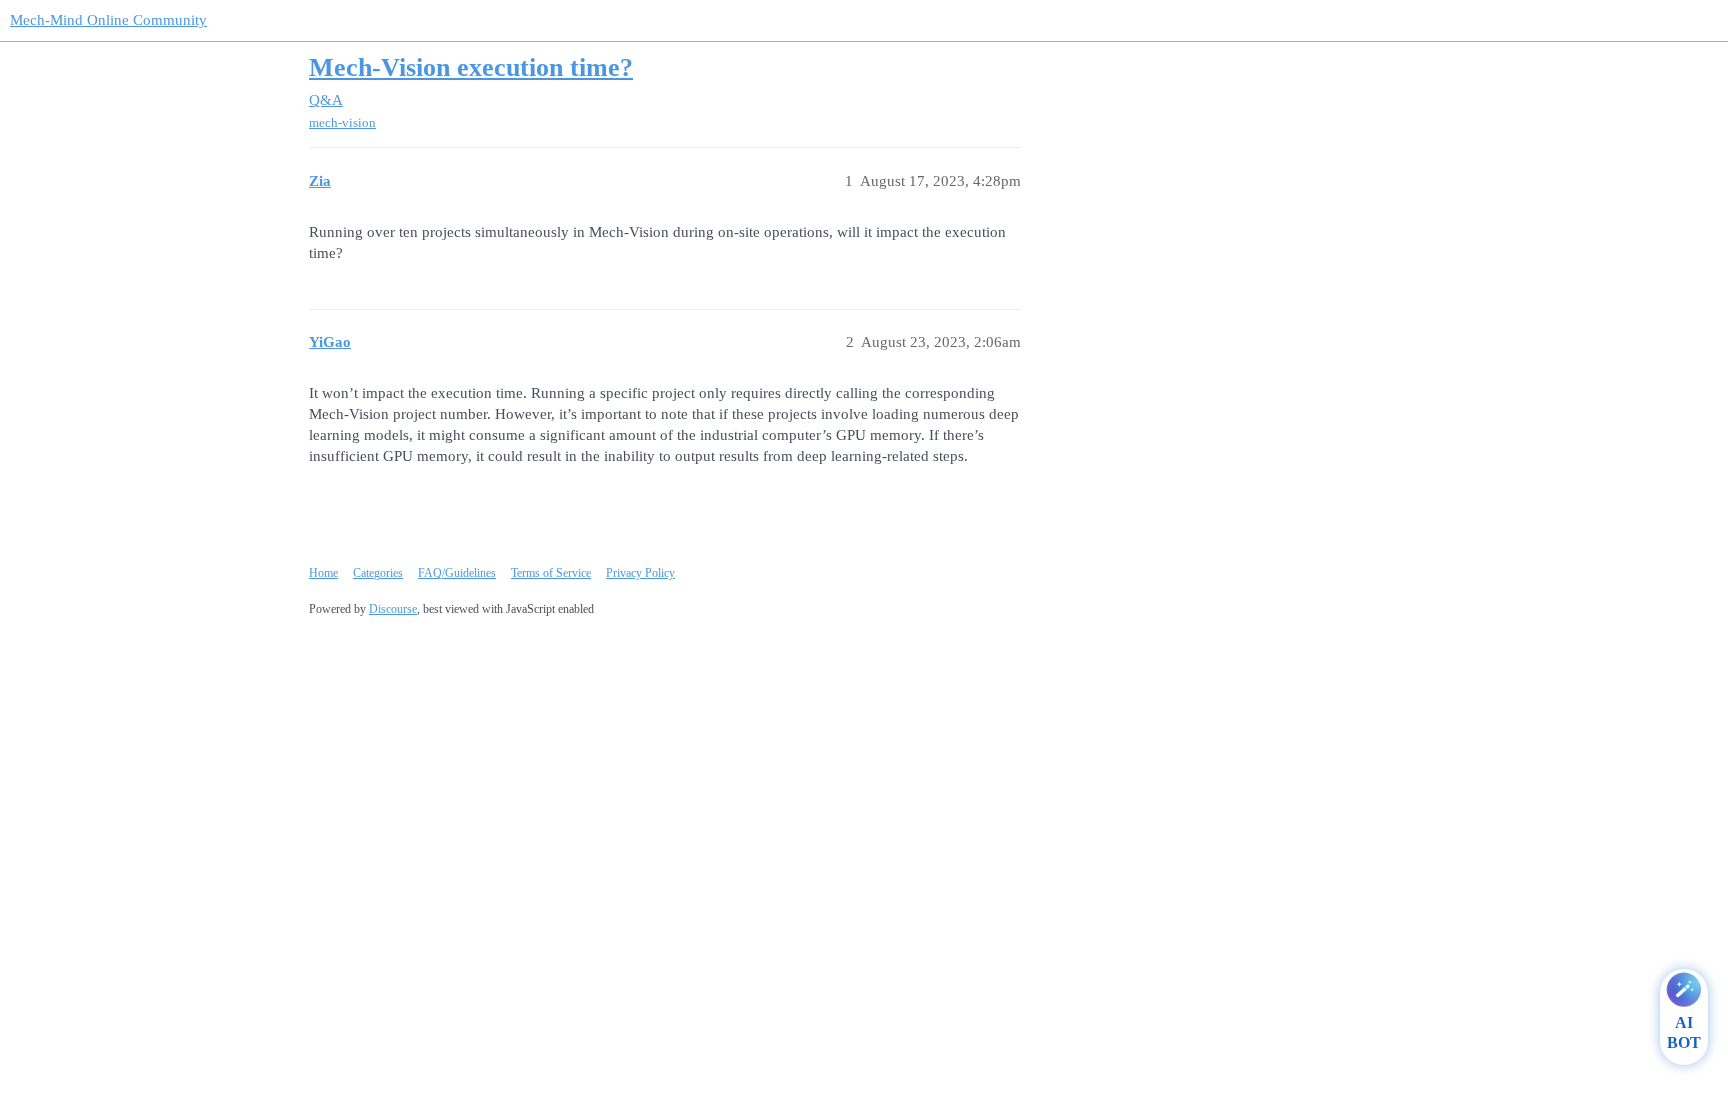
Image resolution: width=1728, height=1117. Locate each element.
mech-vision (342, 122)
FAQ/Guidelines (457, 573)
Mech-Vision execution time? (471, 67)
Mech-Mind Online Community (108, 20)
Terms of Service (551, 573)
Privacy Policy (640, 573)
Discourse (393, 609)
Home (323, 573)
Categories (378, 573)
